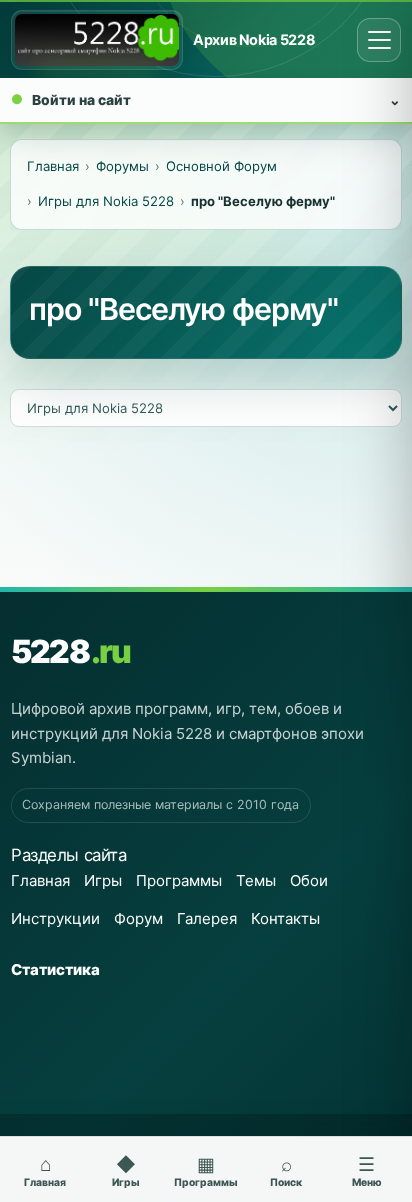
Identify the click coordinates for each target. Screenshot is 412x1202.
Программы (179, 880)
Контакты (285, 918)
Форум (138, 918)
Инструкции (55, 918)
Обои (309, 880)
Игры (103, 880)
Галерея (207, 918)
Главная (40, 880)
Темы (256, 880)
